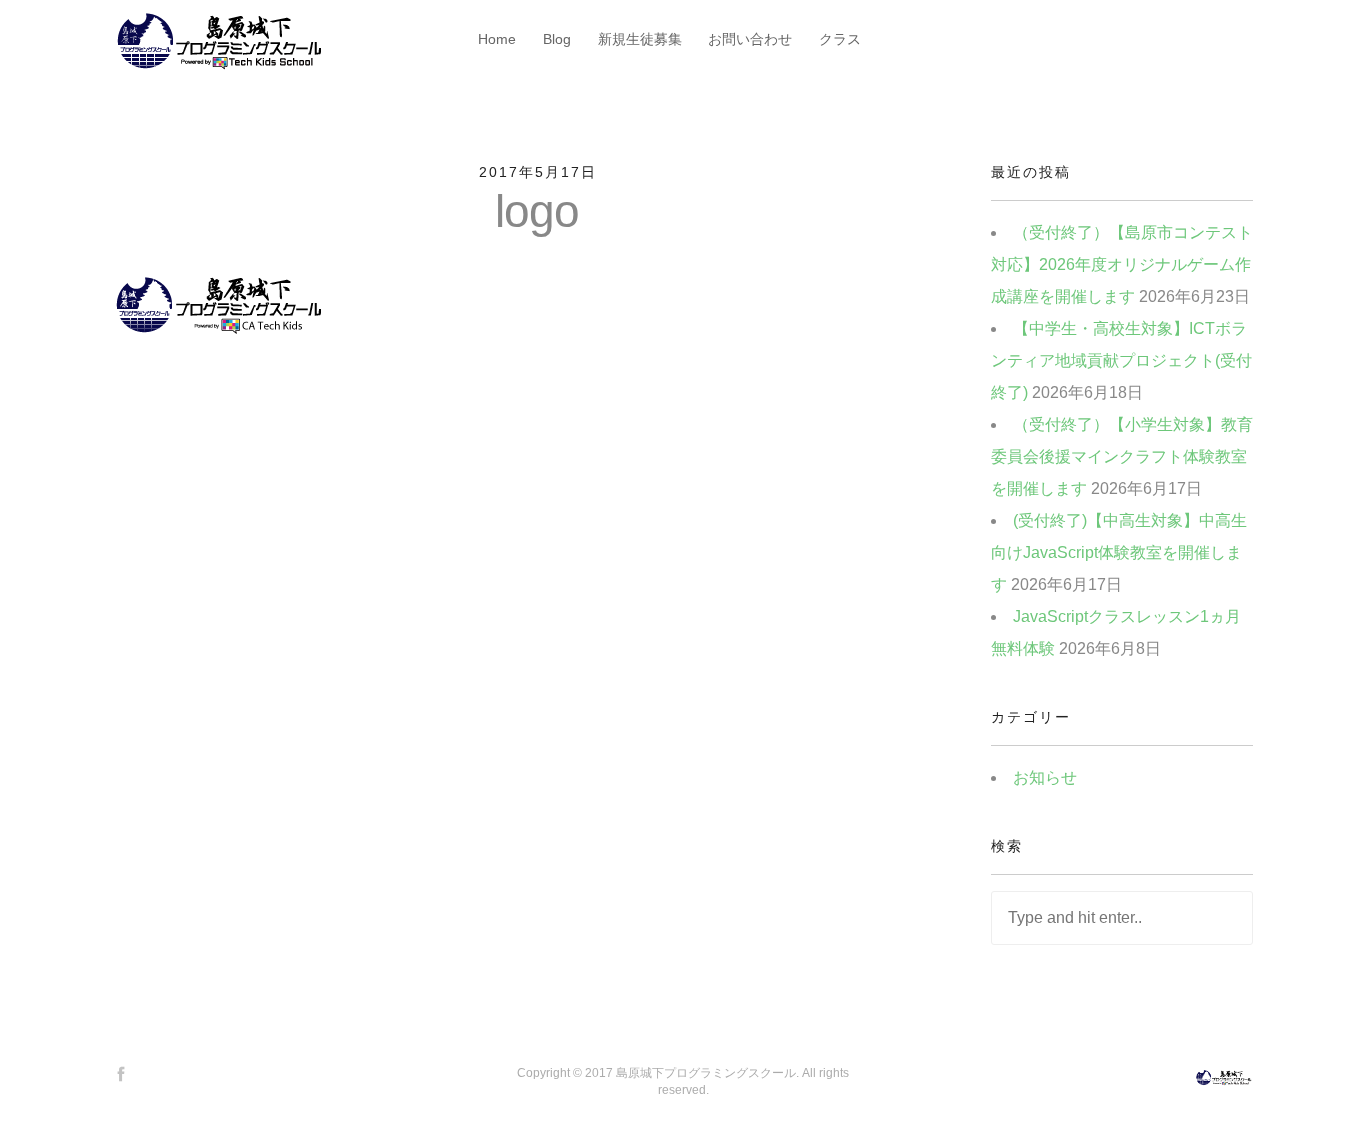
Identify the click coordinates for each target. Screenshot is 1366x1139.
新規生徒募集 (640, 39)
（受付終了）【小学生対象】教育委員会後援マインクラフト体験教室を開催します (1122, 456)
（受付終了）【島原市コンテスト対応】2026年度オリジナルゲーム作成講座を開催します (1122, 264)
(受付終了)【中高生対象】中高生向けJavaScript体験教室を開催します (1119, 552)
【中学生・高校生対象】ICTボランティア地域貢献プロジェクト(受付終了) (1121, 360)
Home (497, 39)
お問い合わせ (750, 39)
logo (537, 211)
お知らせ (1045, 777)
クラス (840, 39)
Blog (557, 39)
